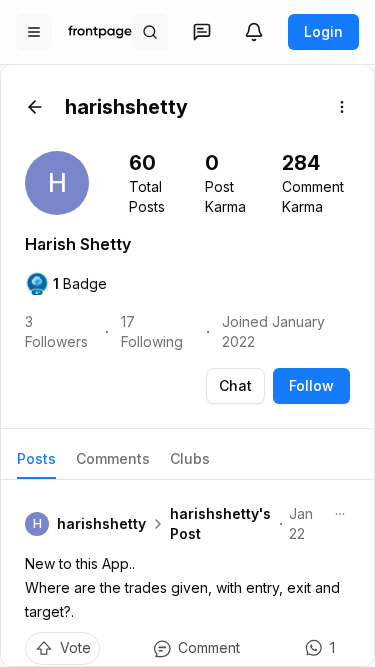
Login (323, 31)
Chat (235, 385)
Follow (311, 385)
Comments (113, 458)
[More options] (342, 107)
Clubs (190, 458)
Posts (36, 458)
